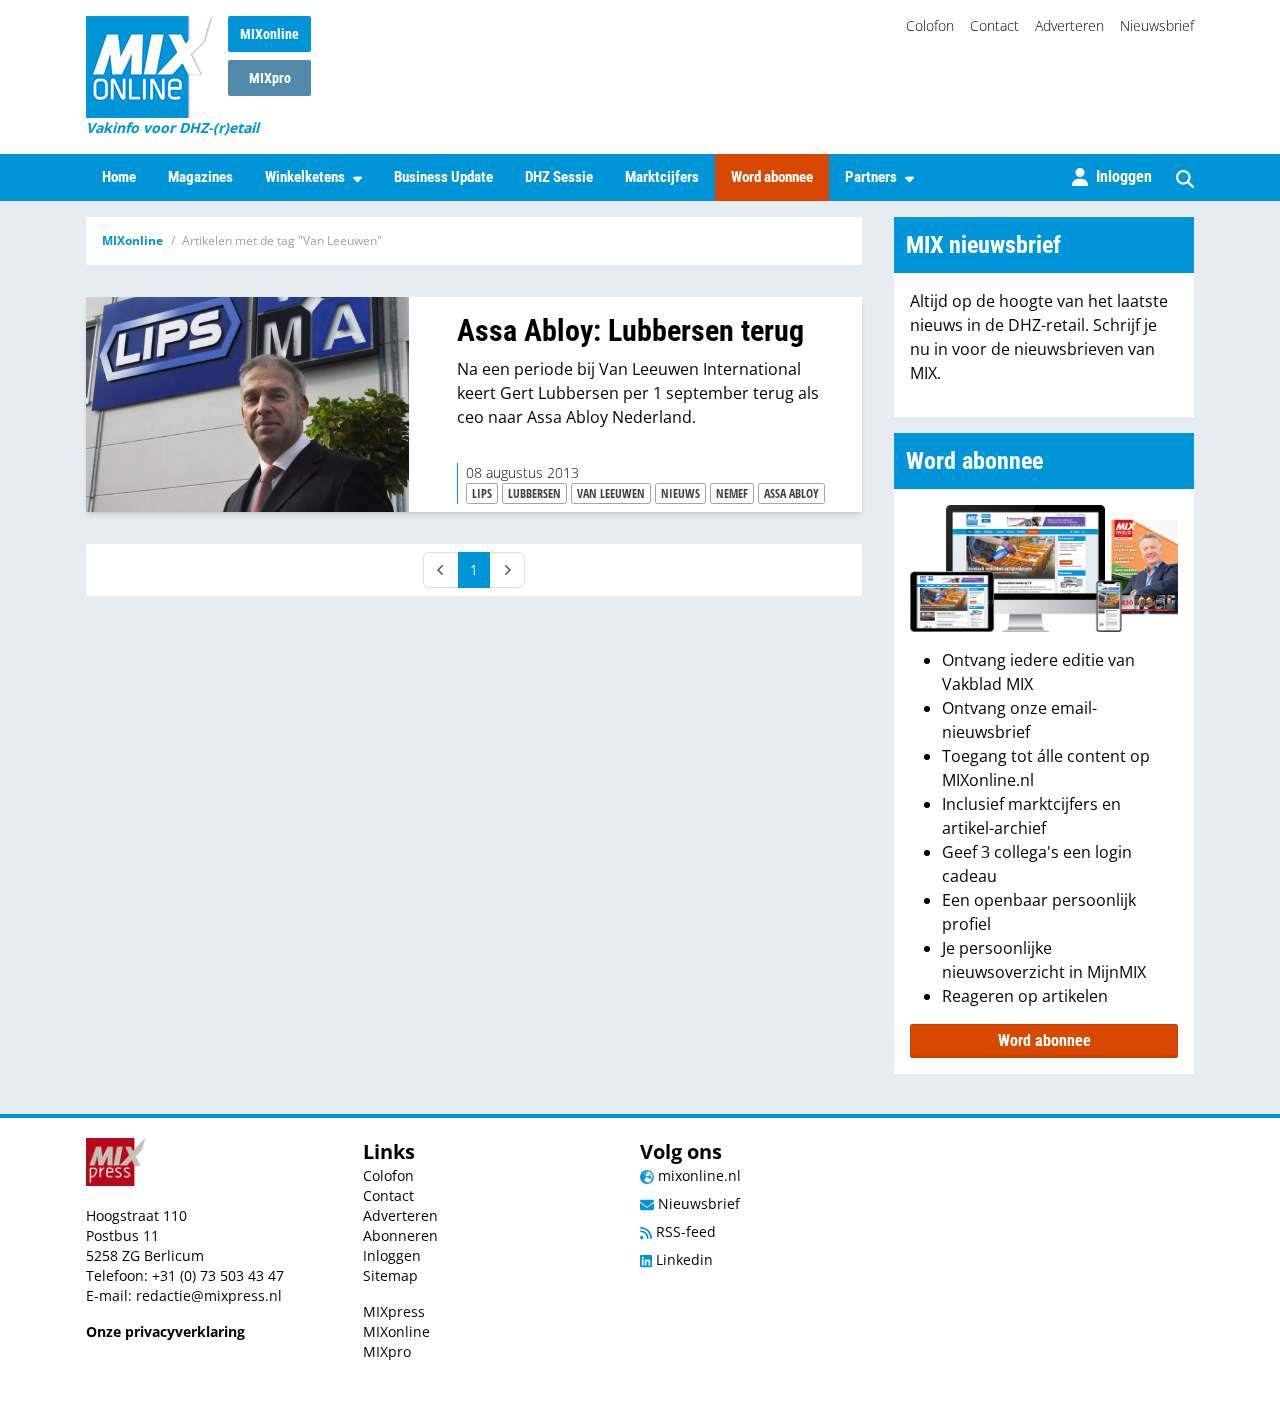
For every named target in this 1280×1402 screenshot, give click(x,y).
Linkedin (682, 1259)
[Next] (507, 570)
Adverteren (1069, 25)
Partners (871, 177)
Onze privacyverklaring (165, 1331)
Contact (994, 25)
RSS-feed (684, 1231)
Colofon (930, 25)
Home (119, 177)
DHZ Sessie (559, 177)
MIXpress (394, 1311)
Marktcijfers (662, 177)
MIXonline (269, 34)
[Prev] (441, 570)
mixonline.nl (697, 1175)
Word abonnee (772, 177)
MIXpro (270, 78)
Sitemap (390, 1275)
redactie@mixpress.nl (209, 1295)
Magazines (200, 177)
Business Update (443, 177)
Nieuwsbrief (1157, 25)
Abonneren (400, 1235)
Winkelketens (305, 177)
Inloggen (392, 1255)
